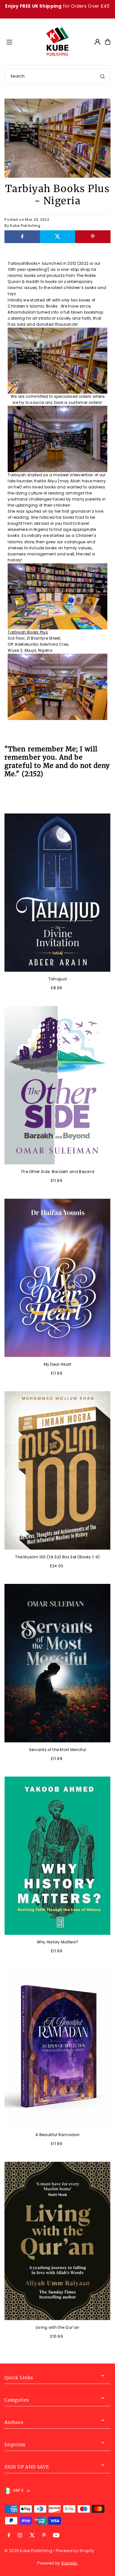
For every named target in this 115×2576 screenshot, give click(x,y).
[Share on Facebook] (22, 237)
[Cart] (108, 42)
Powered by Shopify (75, 2551)
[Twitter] (32, 2536)
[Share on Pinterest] (93, 237)
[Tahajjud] (57, 893)
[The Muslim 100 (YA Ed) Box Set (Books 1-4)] (57, 1470)
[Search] (103, 76)
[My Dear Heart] (57, 1278)
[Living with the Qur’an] (57, 2241)
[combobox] (57, 76)
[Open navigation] (23, 41)
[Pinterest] (44, 2536)
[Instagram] (20, 2536)
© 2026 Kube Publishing (28, 2551)
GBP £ (18, 2491)
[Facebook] (9, 2536)
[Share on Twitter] (57, 237)
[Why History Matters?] (57, 1856)
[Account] (97, 42)
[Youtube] (56, 2536)
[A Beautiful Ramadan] (57, 2048)
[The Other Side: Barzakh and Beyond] (57, 1085)
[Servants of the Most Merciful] (57, 1663)
